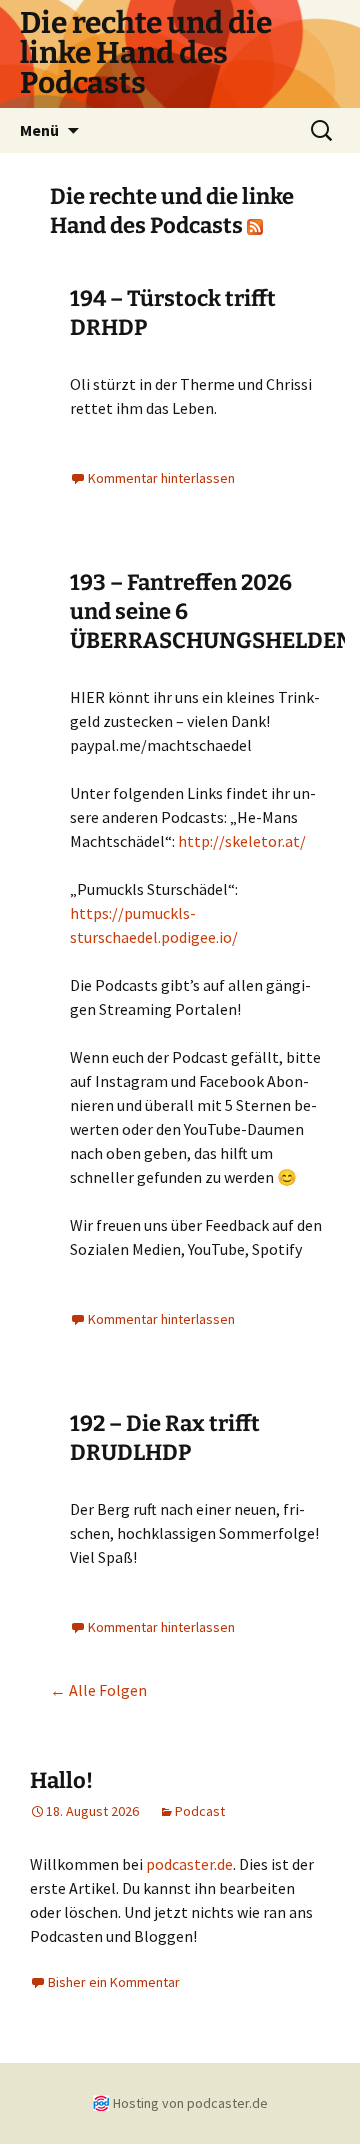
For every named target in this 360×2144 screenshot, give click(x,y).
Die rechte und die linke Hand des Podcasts (172, 211)
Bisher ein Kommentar (114, 1982)
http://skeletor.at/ (242, 841)
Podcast (200, 1811)
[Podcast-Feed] (255, 225)
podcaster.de (189, 1864)
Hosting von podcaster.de (190, 2103)
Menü (39, 130)
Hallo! (61, 1780)
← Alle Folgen (98, 1690)
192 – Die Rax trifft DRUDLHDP (165, 1438)
